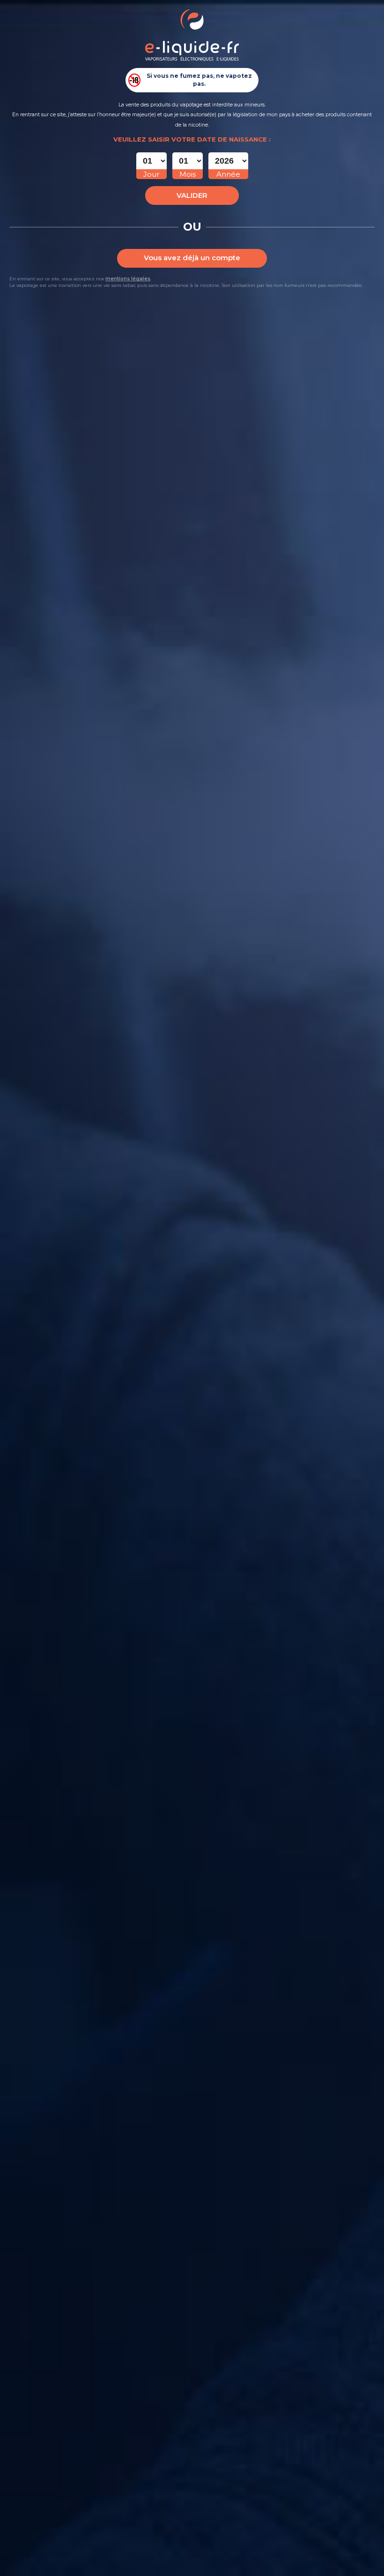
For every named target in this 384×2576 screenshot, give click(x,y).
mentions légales (128, 279)
